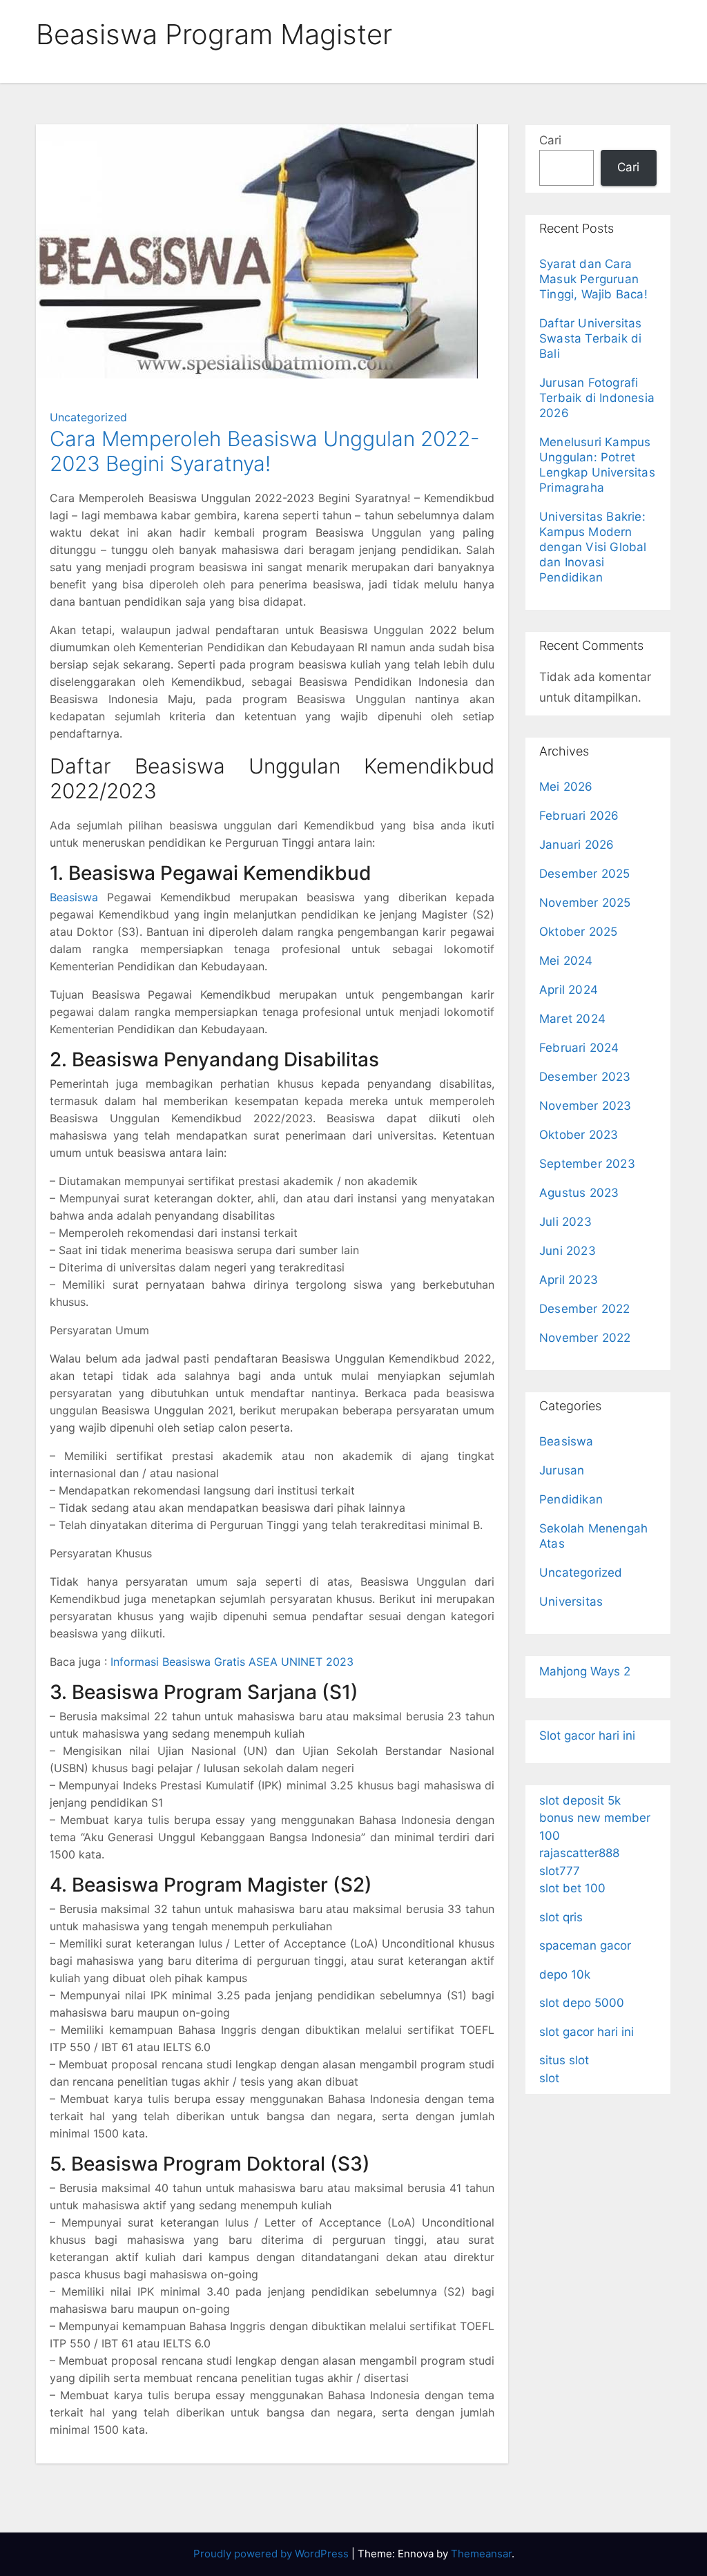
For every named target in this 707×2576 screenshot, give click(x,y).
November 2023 (585, 1106)
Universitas (571, 1602)
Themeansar (481, 2554)
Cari (550, 140)
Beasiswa (74, 897)
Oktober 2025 (578, 932)
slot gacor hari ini (587, 2032)
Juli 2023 (565, 1222)
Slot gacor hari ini (587, 1736)
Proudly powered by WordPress (272, 2554)
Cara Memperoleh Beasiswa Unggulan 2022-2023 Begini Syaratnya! (265, 451)
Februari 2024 (579, 1048)
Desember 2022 (585, 1309)
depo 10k (565, 1974)
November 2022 (585, 1338)
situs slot (564, 2060)
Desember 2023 (585, 1077)
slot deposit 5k (580, 1800)
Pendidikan (571, 1499)
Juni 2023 (568, 1251)
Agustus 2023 (579, 1193)
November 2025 (585, 903)
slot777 (560, 1871)
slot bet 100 (572, 1888)
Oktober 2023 (579, 1135)
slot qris (561, 1917)
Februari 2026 (579, 816)
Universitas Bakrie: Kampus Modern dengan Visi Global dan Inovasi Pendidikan (593, 547)
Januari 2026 (577, 845)
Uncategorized (88, 417)
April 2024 (569, 990)
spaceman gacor (585, 1945)
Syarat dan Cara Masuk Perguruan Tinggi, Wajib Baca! (593, 279)
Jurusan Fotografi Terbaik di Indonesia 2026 (597, 398)
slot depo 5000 (582, 2003)
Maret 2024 (572, 1019)
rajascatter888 (579, 1853)
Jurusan (562, 1470)
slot (549, 2078)
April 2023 (569, 1280)
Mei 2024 (566, 961)
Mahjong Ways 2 (585, 1671)
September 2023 (587, 1164)
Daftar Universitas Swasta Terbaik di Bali (591, 338)
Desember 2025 (585, 874)
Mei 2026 (566, 787)
